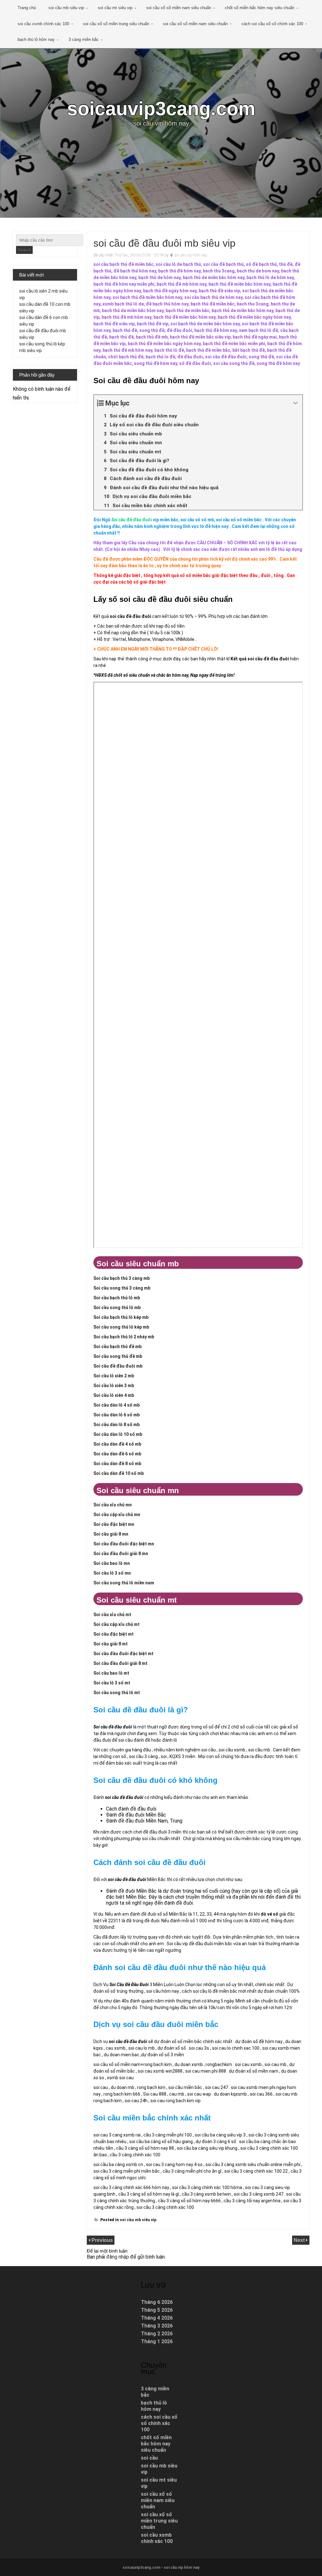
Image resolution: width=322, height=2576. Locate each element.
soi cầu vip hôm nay (191, 255)
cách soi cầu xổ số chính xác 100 (272, 24)
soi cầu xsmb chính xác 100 (43, 24)
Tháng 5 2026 (157, 2310)
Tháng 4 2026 (157, 2318)
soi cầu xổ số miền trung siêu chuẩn (116, 24)
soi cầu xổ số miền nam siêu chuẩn (179, 8)
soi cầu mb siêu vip (66, 8)
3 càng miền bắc (84, 39)
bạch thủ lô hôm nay (36, 39)
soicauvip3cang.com (161, 108)
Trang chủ (27, 8)
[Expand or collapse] (295, 403)
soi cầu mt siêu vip (115, 8)
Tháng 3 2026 (157, 2326)
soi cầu (149, 2458)
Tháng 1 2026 (157, 2341)
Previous (102, 2240)
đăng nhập (118, 2257)
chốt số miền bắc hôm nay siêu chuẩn (260, 8)
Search (24, 250)
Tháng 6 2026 (157, 2302)
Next (300, 2240)
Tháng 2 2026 (157, 2334)
